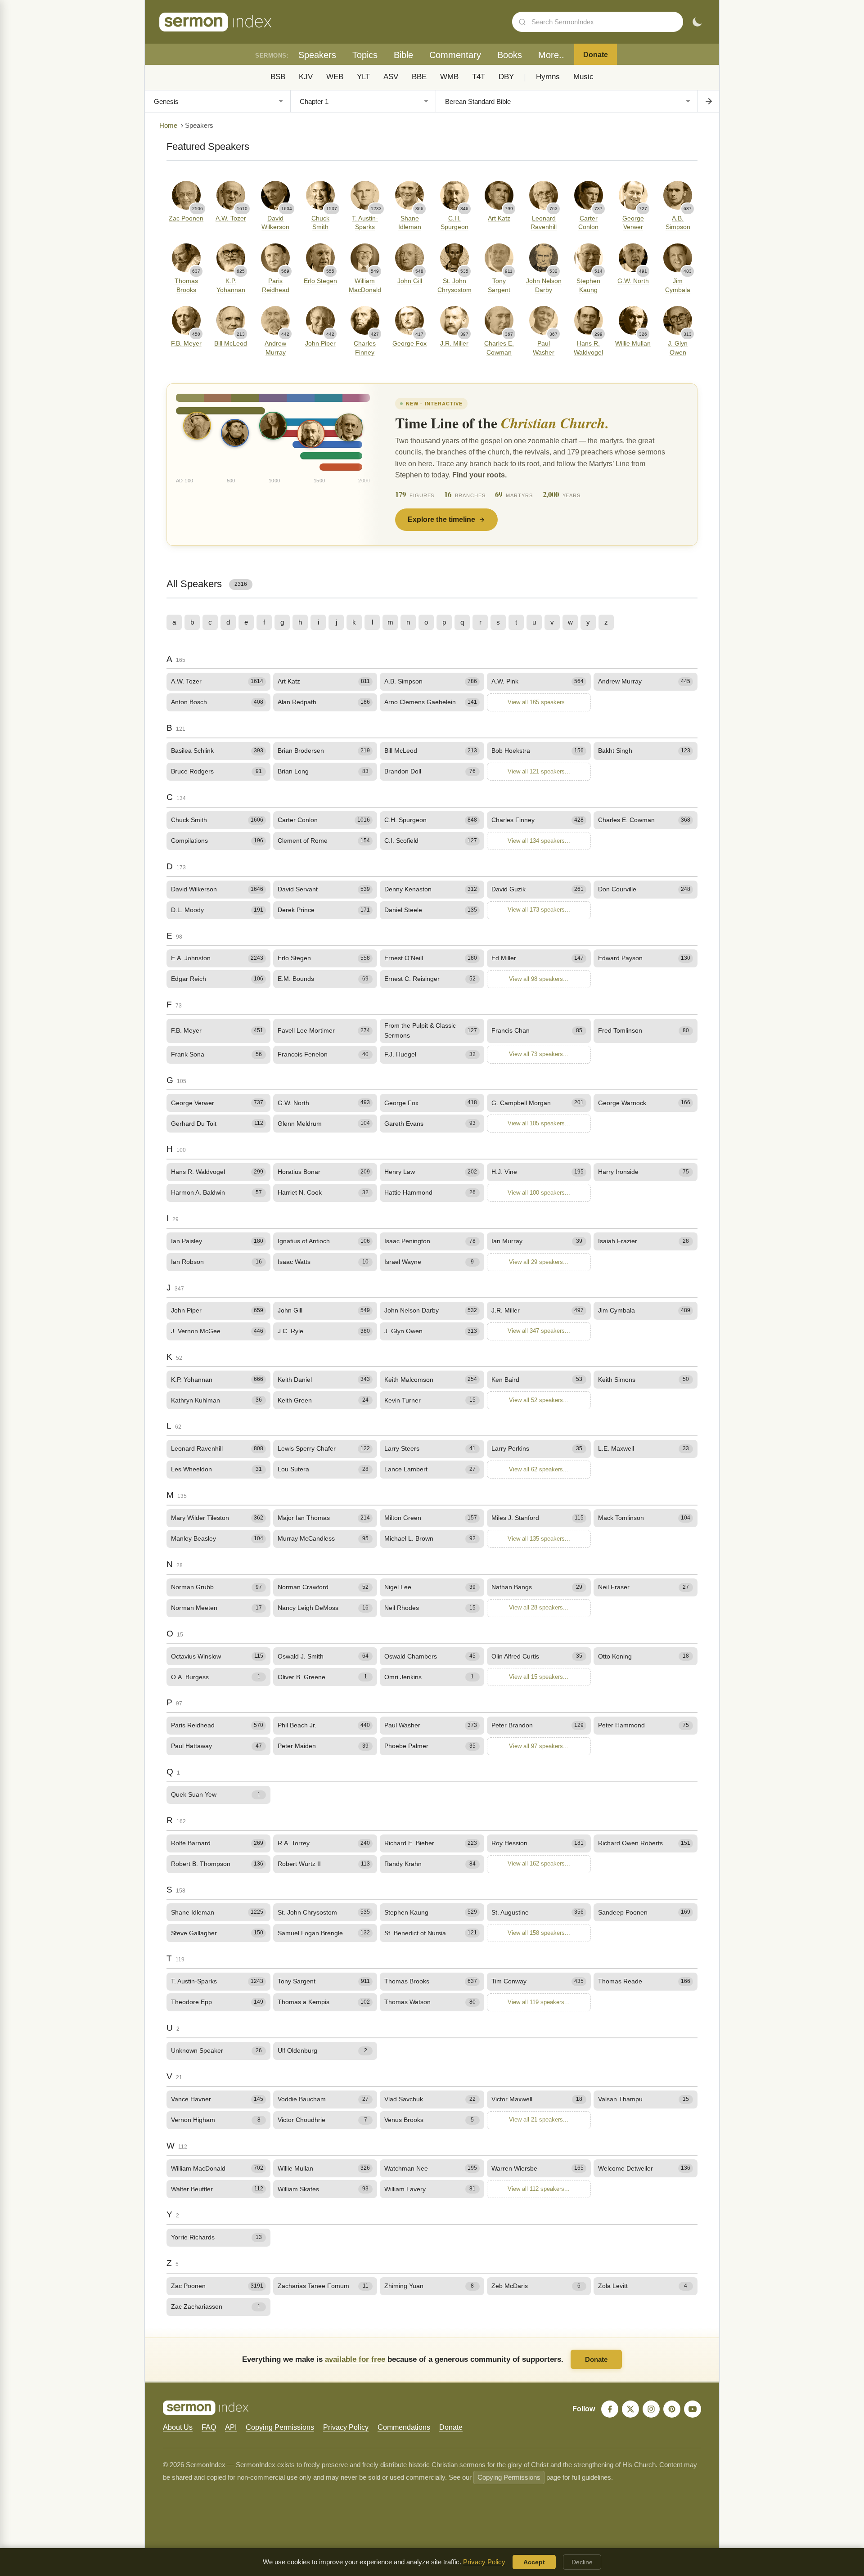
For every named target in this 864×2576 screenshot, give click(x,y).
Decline (582, 2562)
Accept (534, 2562)
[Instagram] (651, 2409)
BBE (419, 77)
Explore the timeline (441, 519)
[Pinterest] (672, 2409)
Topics (365, 55)
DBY (506, 77)
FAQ (209, 2427)
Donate (596, 55)
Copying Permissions (280, 2427)
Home (168, 126)
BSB (278, 77)
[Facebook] (610, 2409)
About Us (178, 2427)
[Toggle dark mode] (697, 22)
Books (510, 55)
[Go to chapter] (708, 101)
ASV (391, 77)
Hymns (548, 77)
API (231, 2427)
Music (583, 77)
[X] (630, 2409)
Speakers (317, 55)
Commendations (404, 2427)
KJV (306, 77)
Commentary (455, 55)
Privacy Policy (346, 2427)
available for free (355, 2359)
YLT (363, 77)
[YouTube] (693, 2409)
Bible (403, 55)
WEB (335, 77)
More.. (551, 55)
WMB (449, 77)
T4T (479, 77)
